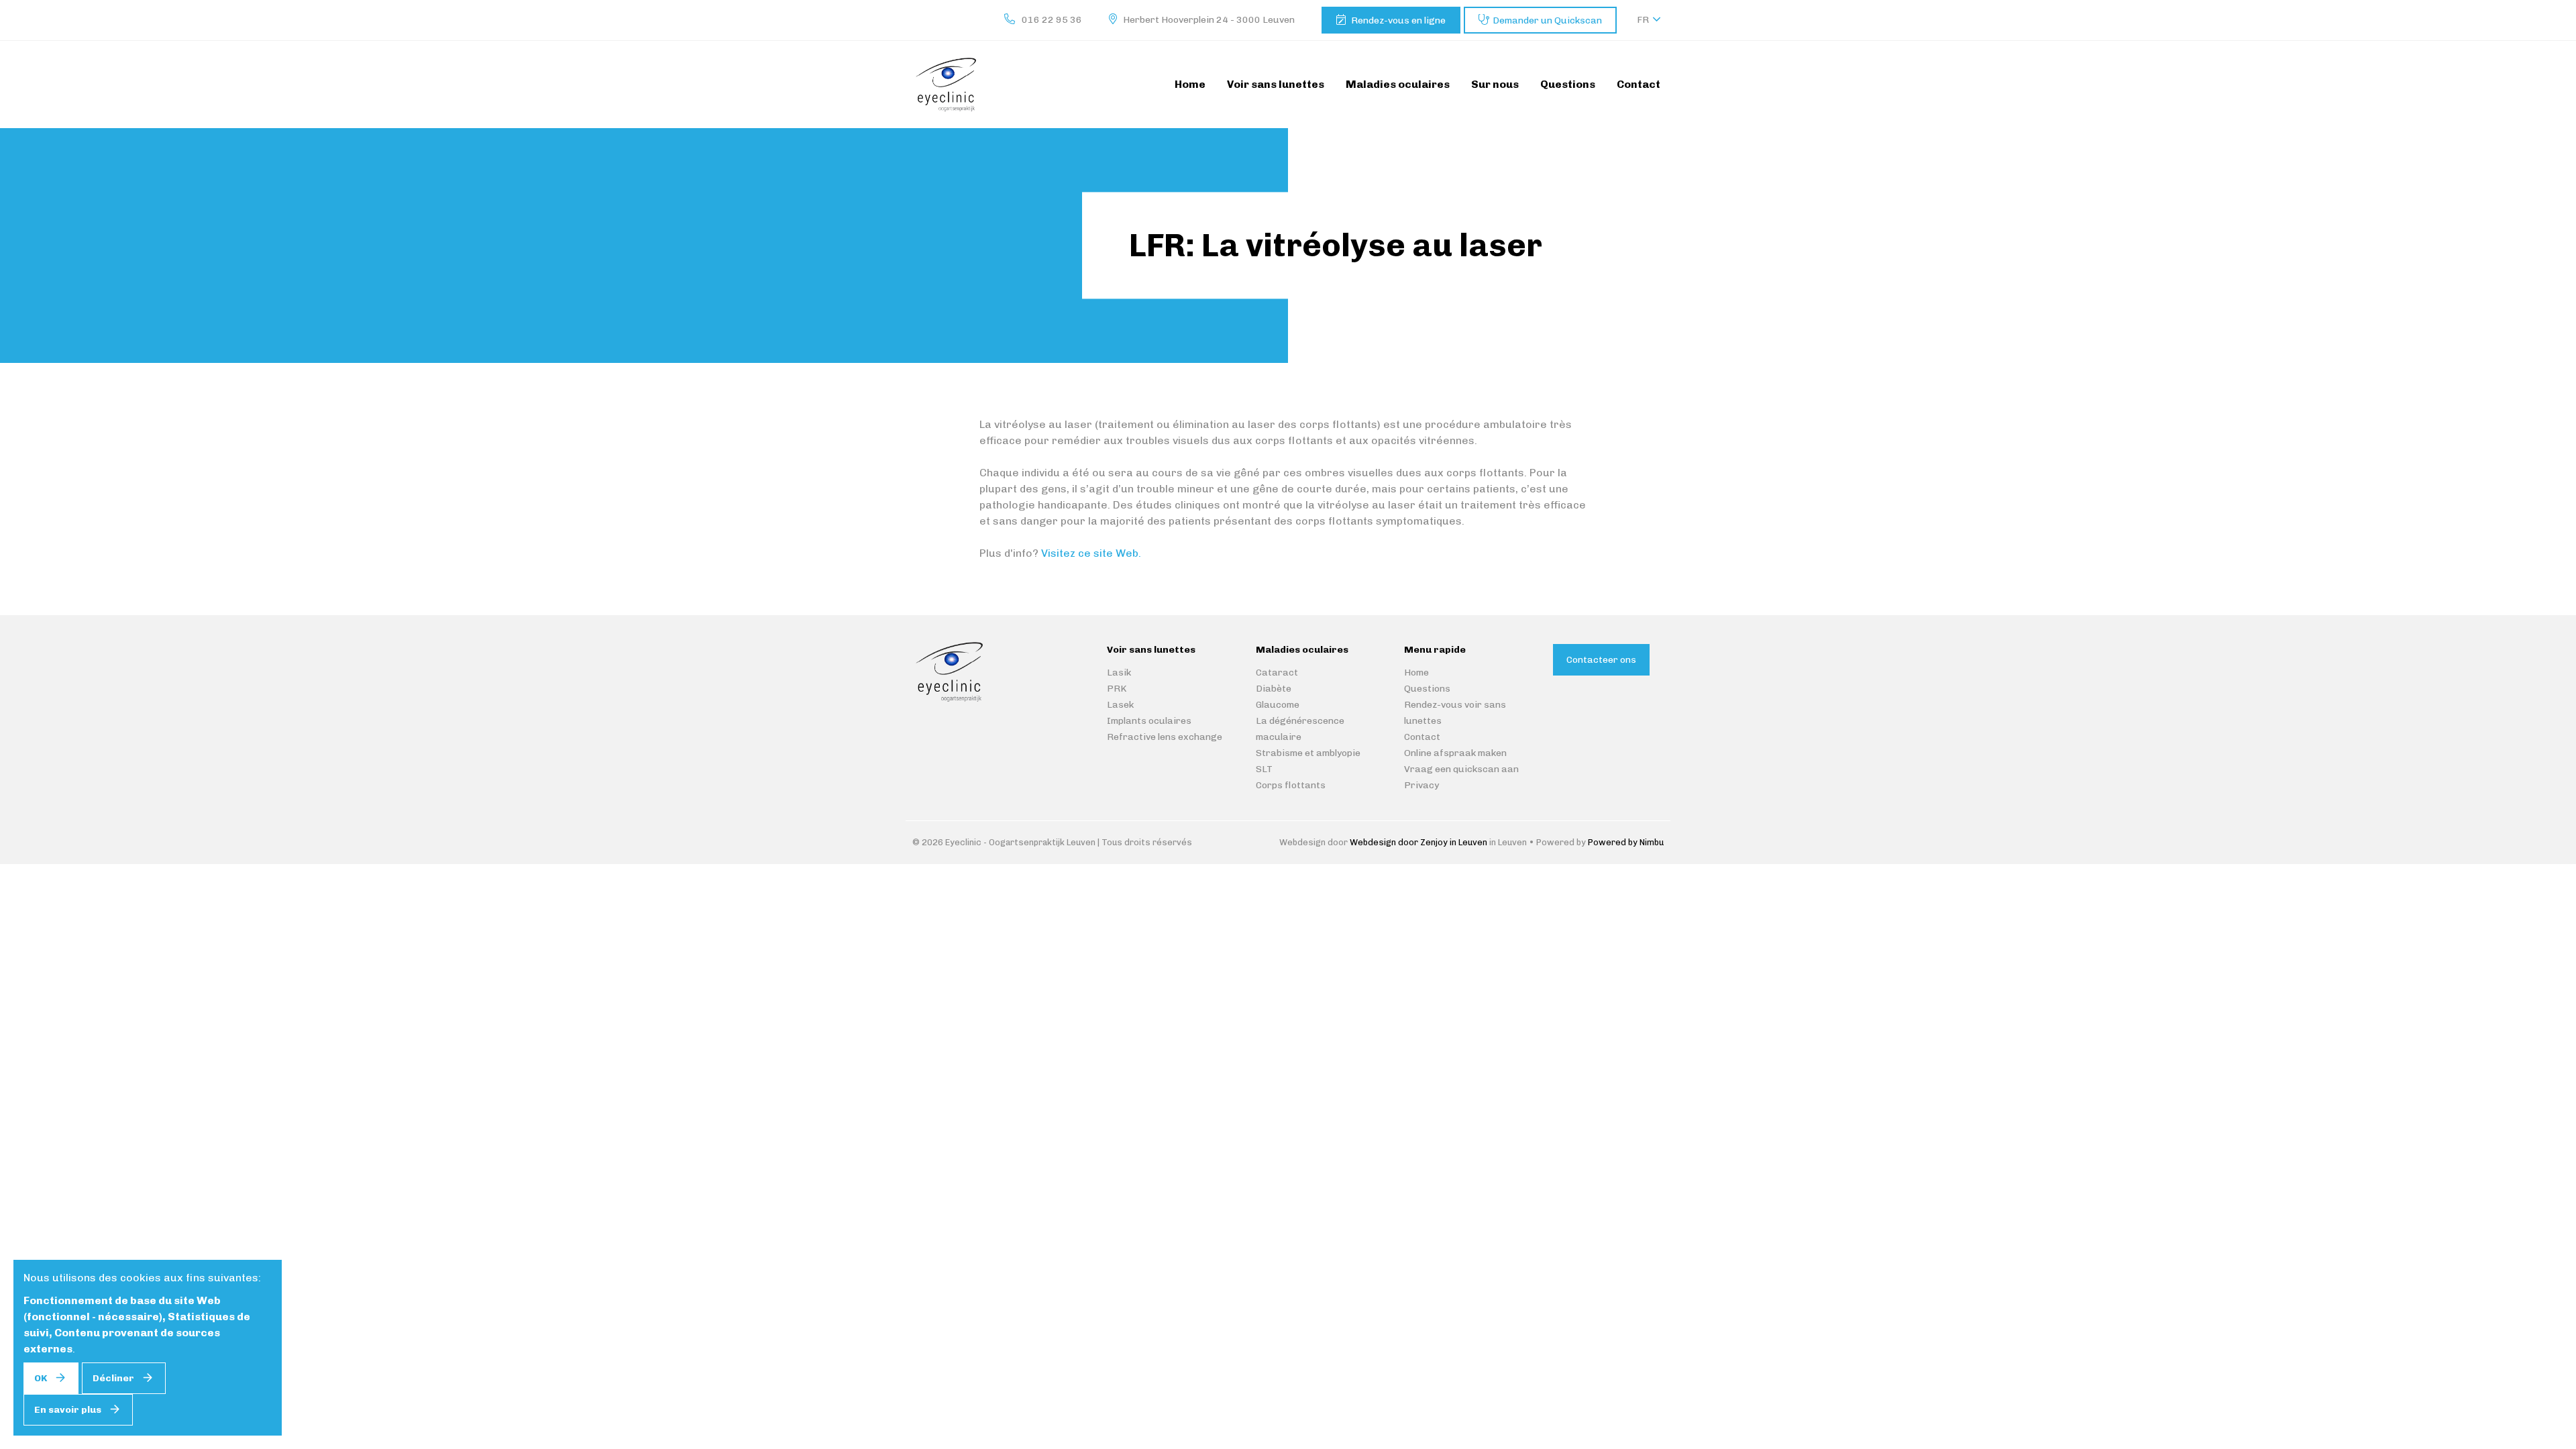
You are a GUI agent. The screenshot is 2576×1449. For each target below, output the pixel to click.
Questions (1427, 689)
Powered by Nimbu (1626, 842)
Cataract (1277, 673)
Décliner (113, 1378)
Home (1416, 673)
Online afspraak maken (1455, 753)
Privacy (1421, 785)
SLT (1264, 769)
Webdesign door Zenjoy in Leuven (1418, 842)
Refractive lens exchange (1165, 737)
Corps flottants (1291, 785)
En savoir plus (68, 1410)
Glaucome (1278, 705)
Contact (1422, 737)
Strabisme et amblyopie (1308, 753)
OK (41, 1378)
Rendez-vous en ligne (1398, 20)
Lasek (1120, 705)
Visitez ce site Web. (1091, 553)
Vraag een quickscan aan (1461, 769)
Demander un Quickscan (1547, 20)
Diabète (1274, 689)
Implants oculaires (1149, 721)
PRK (1117, 689)
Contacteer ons (1601, 660)
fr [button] (1643, 20)
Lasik (1119, 673)
